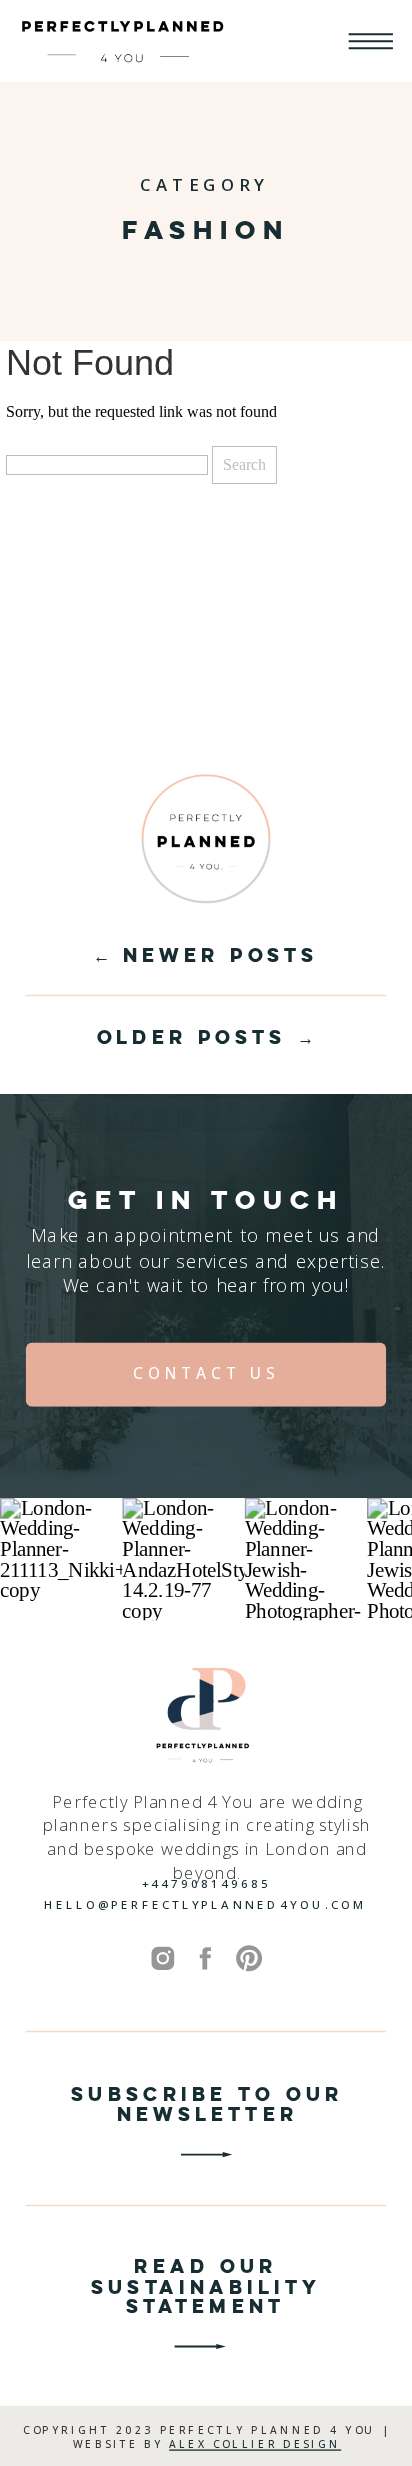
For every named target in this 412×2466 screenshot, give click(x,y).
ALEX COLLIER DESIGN (255, 2444)
